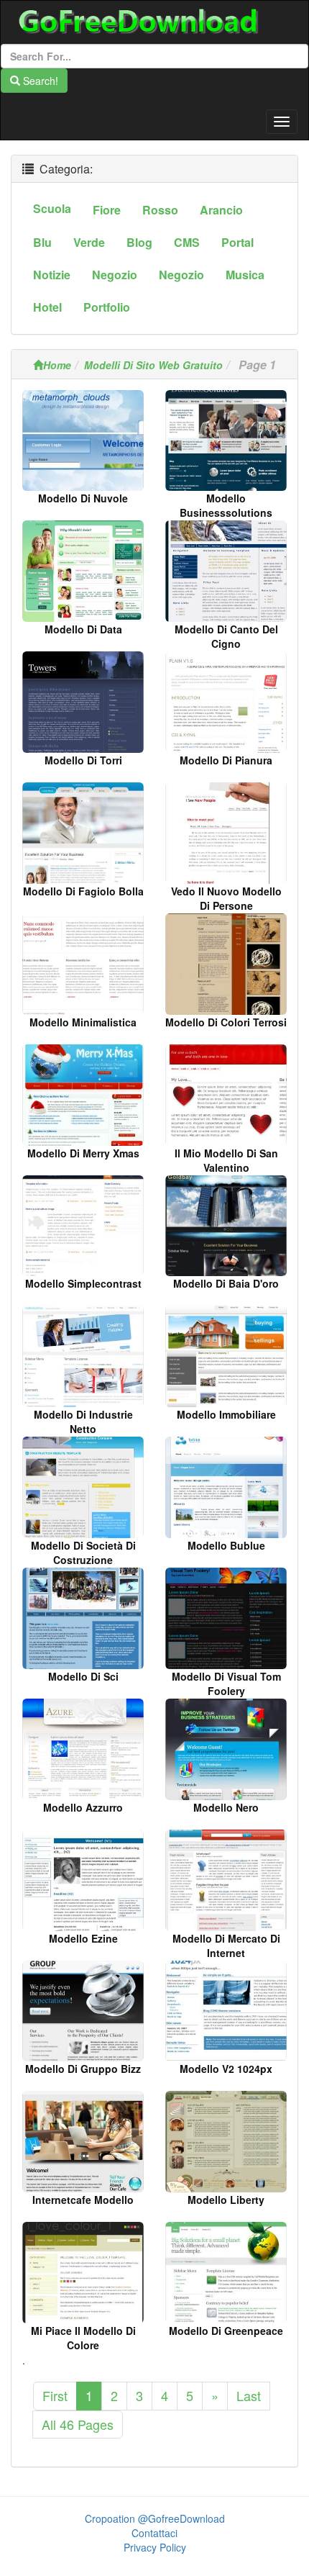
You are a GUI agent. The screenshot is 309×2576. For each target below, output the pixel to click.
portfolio (107, 307)
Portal (237, 242)
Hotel (47, 307)
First (55, 2395)
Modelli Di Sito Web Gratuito (153, 365)
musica (245, 275)
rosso (160, 210)
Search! (39, 81)
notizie (52, 275)
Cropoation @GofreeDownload (155, 2518)
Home (57, 365)
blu (42, 242)
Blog (139, 242)
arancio (221, 210)
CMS (187, 242)
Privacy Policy (155, 2547)
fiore (107, 210)
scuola (52, 208)
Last (249, 2395)
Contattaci (154, 2533)
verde (89, 242)
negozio (115, 275)
